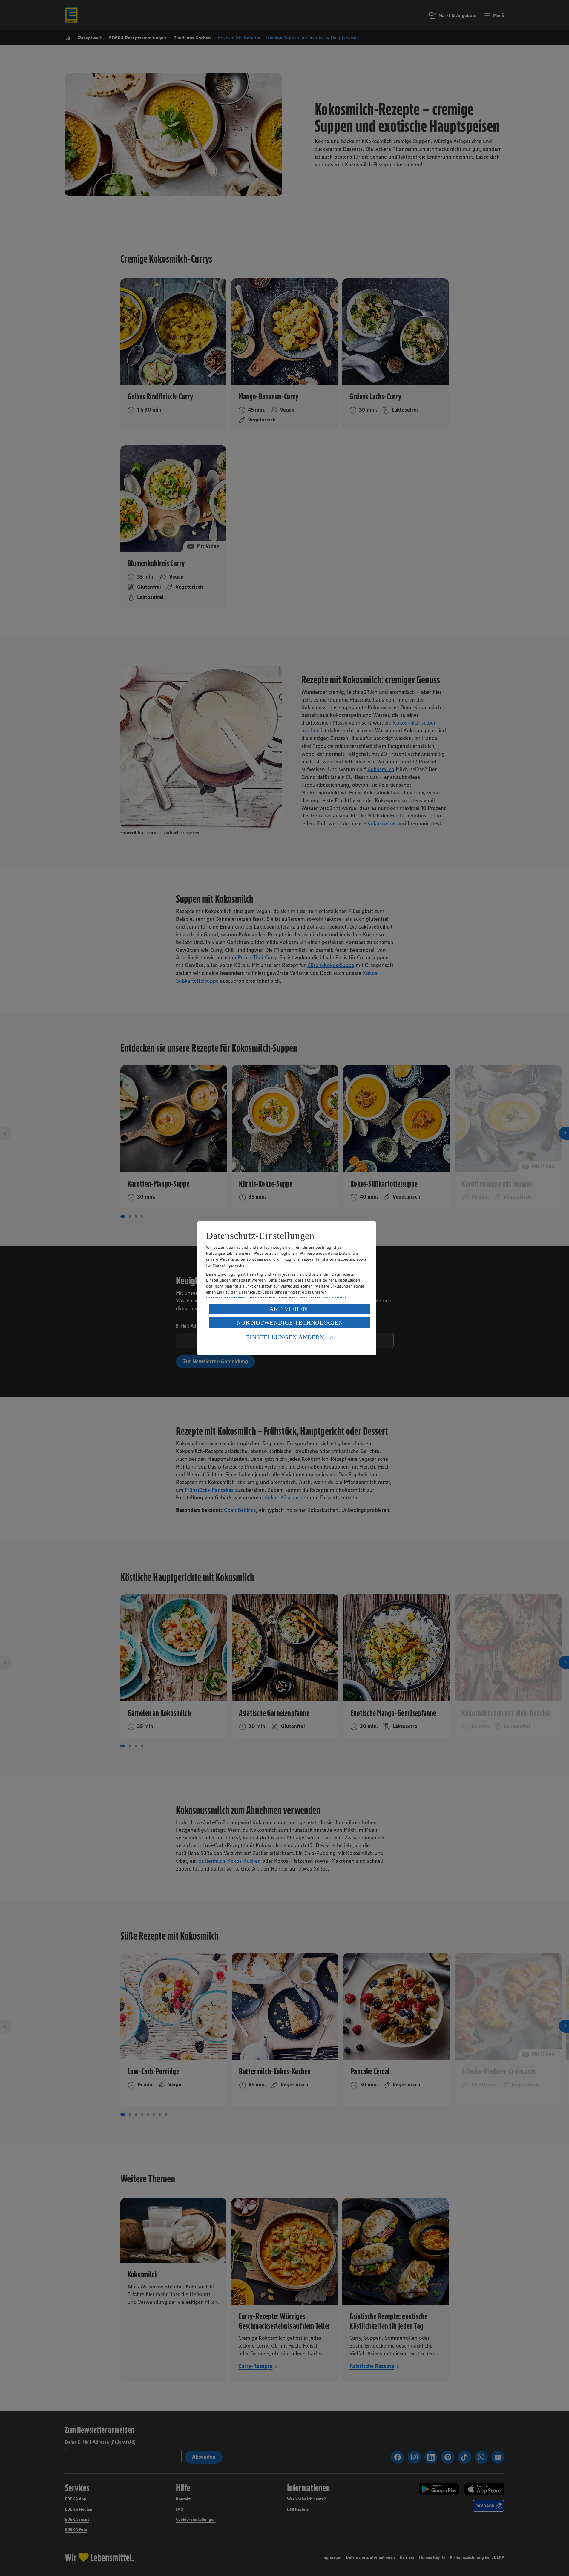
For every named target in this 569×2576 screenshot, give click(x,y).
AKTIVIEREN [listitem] (288, 1309)
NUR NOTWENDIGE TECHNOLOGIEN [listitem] (290, 1322)
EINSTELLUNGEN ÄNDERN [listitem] (285, 1337)
